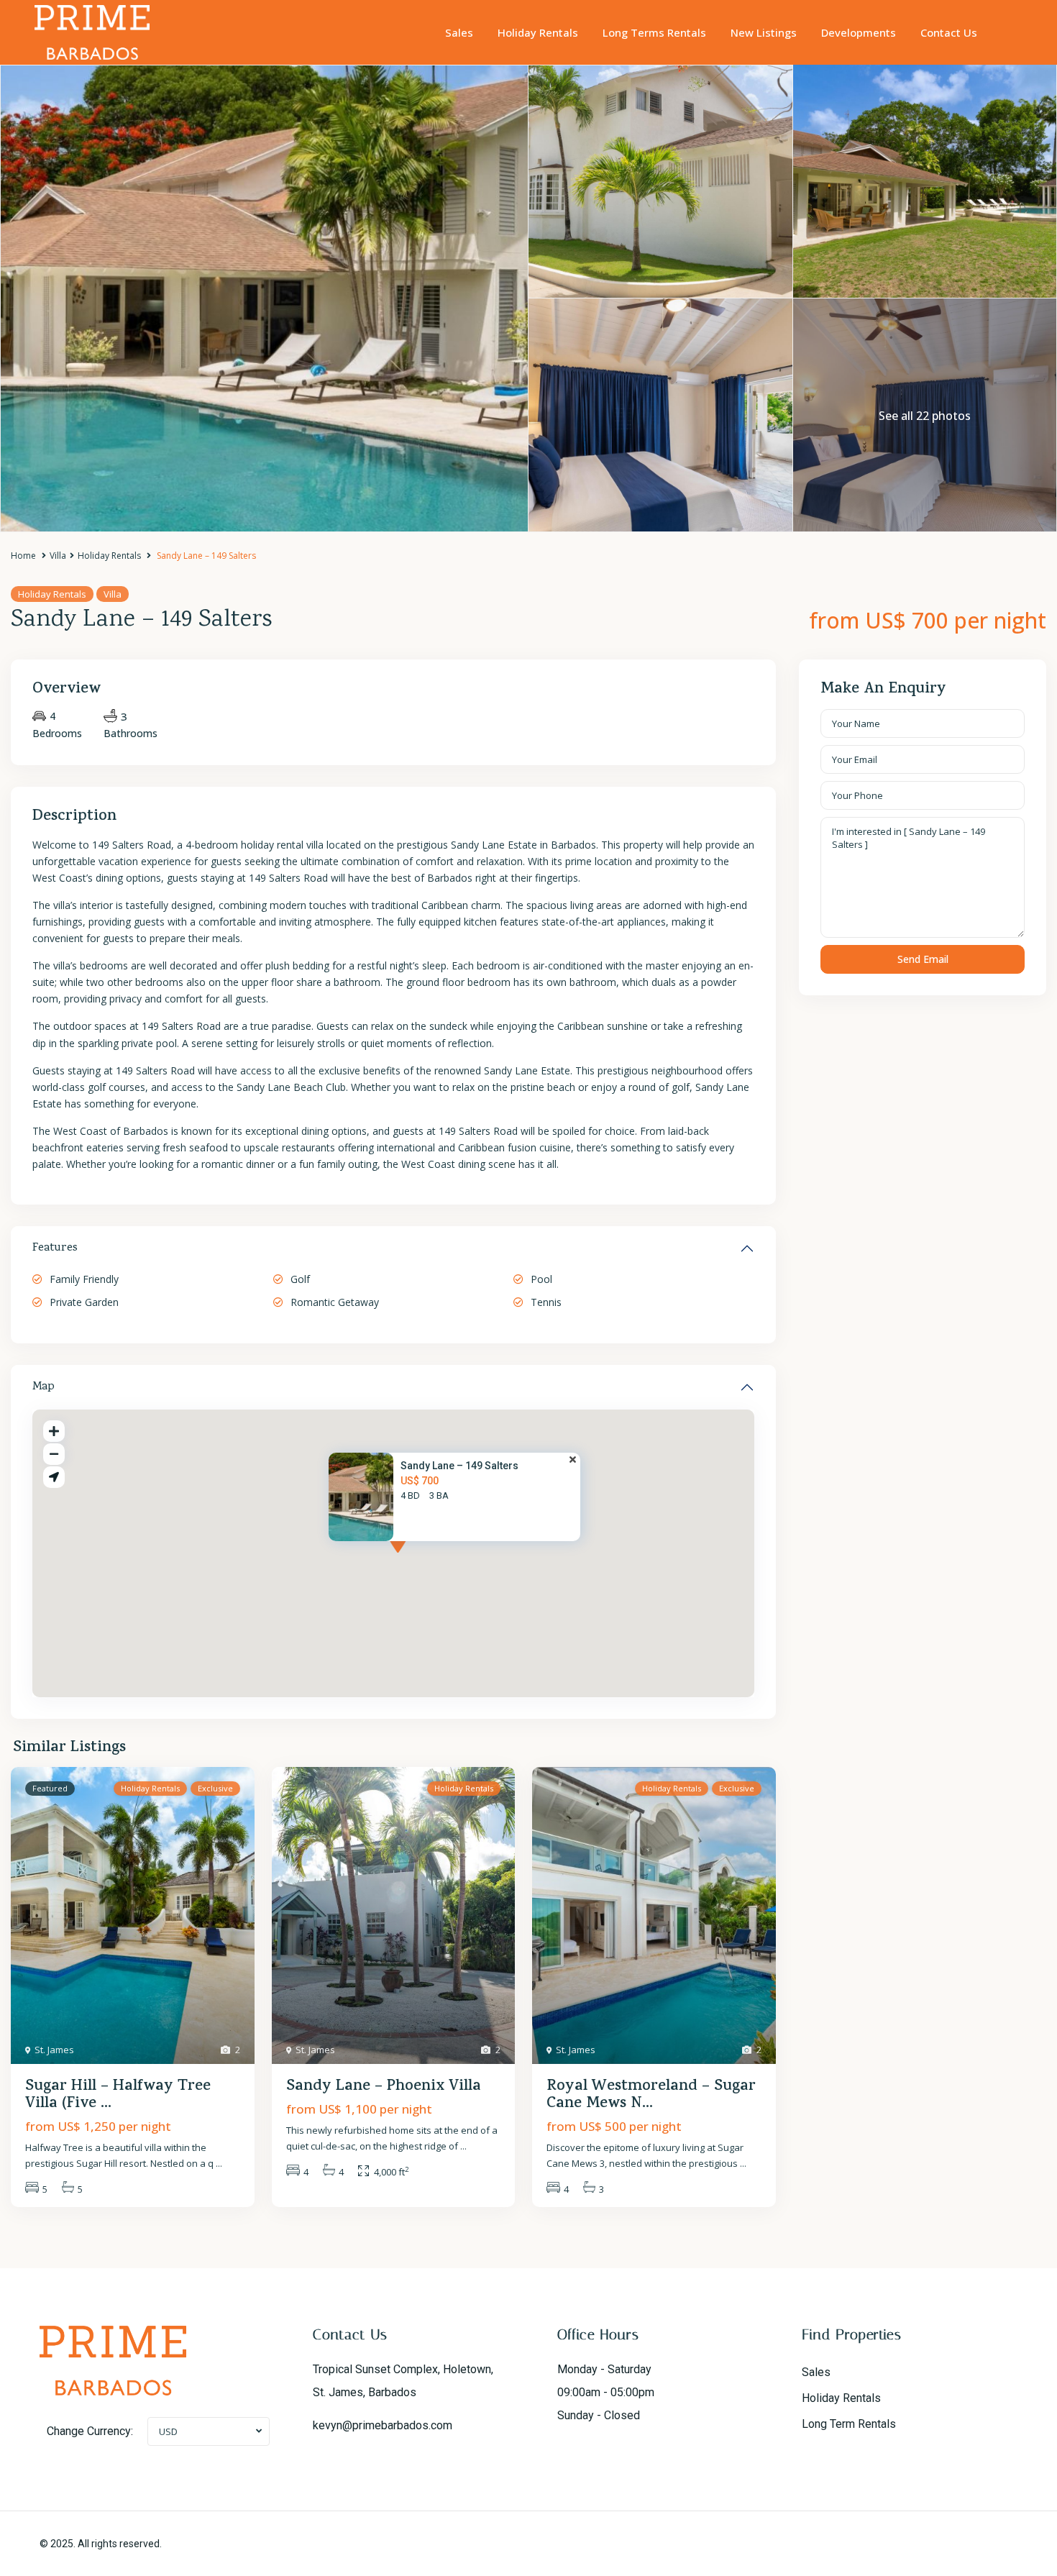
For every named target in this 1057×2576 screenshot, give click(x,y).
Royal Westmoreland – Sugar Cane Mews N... (651, 2096)
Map (44, 1387)
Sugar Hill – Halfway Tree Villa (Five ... (118, 2096)
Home (23, 556)
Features (55, 1248)
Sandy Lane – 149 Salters (459, 1466)
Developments (859, 32)
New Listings (764, 32)
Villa (58, 556)
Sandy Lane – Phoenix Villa (384, 2087)
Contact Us (949, 32)
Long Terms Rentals (654, 32)
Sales (459, 32)
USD (168, 2431)
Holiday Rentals (538, 32)
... (219, 2163)
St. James (54, 2050)
